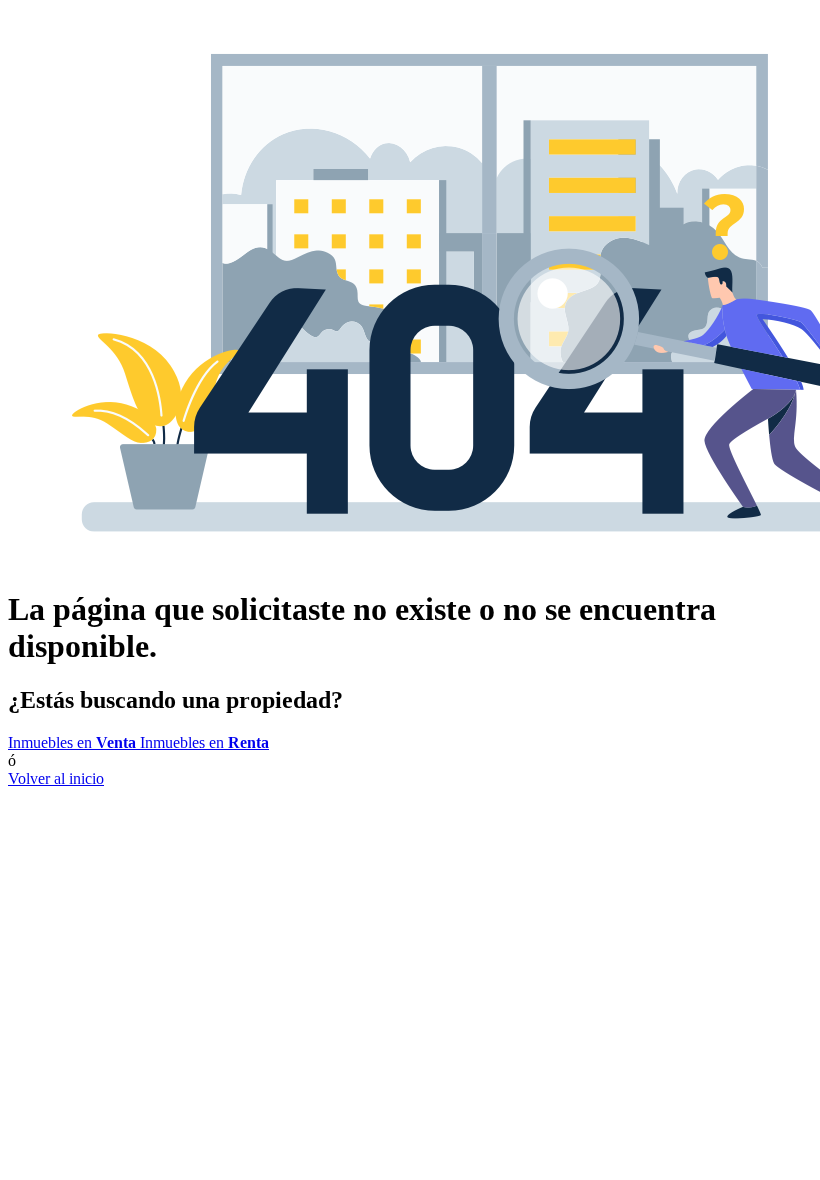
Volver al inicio (56, 778)
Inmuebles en (72, 742)
